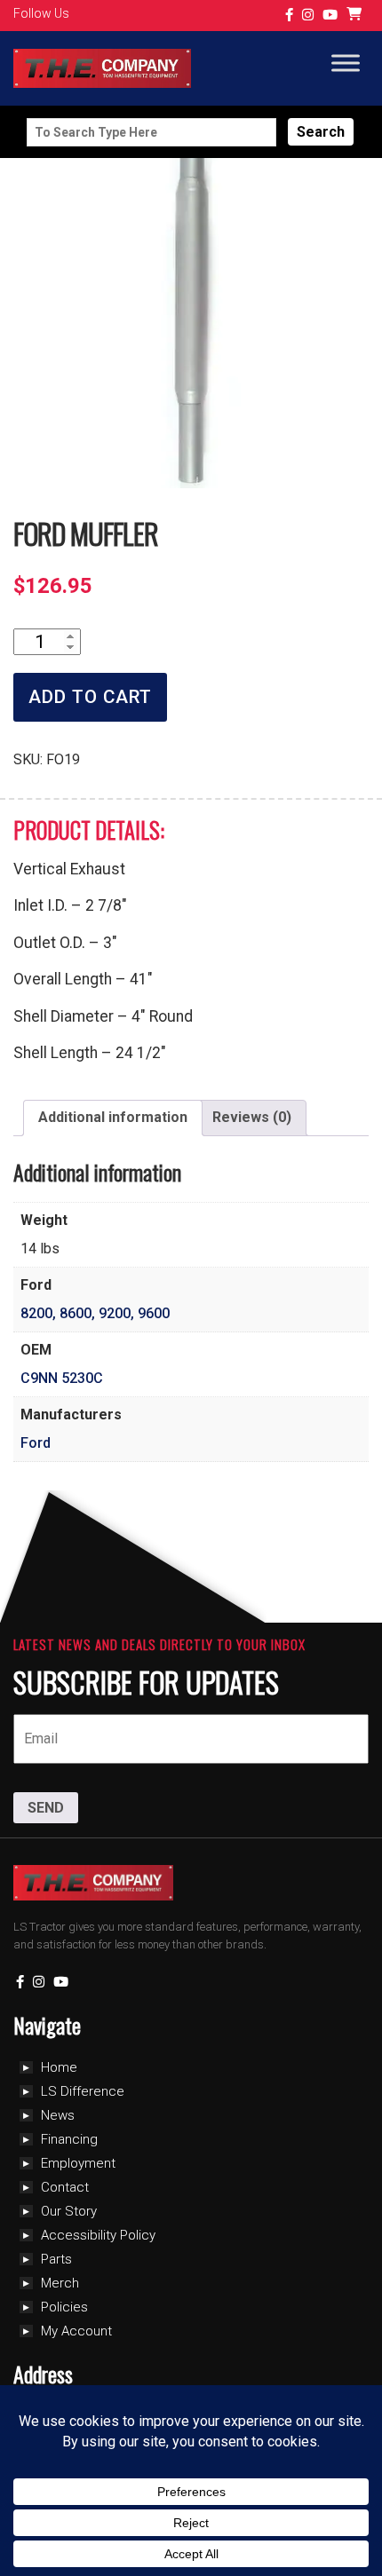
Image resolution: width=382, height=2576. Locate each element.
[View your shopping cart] (356, 16)
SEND (46, 1808)
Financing (69, 2139)
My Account (76, 2331)
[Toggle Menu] (346, 63)
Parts (56, 2259)
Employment (78, 2163)
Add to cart (90, 697)
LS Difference (83, 2091)
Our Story (69, 2211)
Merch (60, 2283)
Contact (65, 2187)
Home (59, 2067)
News (58, 2115)
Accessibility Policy (98, 2235)
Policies (64, 2307)
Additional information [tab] (113, 1117)
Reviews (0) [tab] (252, 1117)
